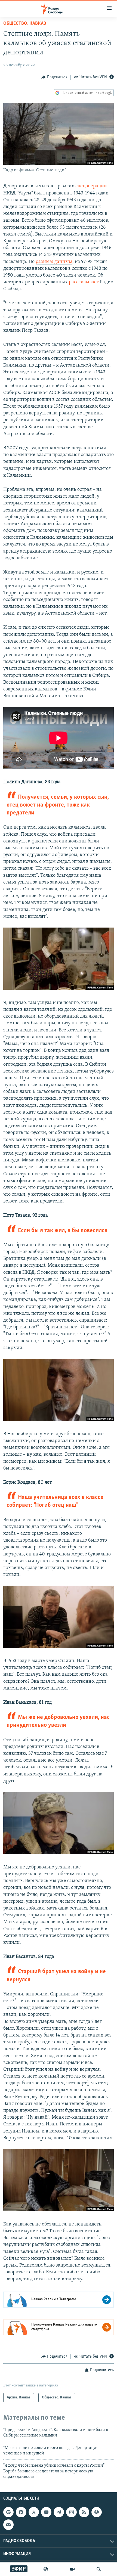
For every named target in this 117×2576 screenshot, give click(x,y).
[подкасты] (46, 2569)
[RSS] (84, 2512)
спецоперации (91, 186)
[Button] (54, 77)
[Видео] (72, 2569)
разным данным (54, 262)
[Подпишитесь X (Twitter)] (34, 2512)
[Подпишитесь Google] (8, 2512)
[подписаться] (8, 2525)
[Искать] (99, 2569)
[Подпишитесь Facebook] (21, 2512)
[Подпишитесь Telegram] (59, 2512)
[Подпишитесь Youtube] (46, 2512)
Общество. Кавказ (25, 24)
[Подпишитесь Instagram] (71, 2512)
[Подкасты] (97, 2512)
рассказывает (84, 282)
